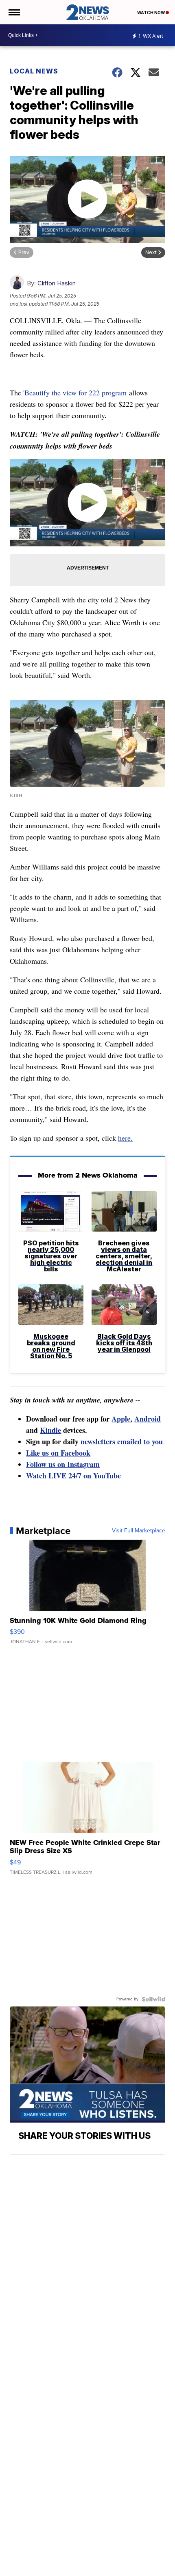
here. (125, 1138)
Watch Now (151, 13)
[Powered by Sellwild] (153, 1999)
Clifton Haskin (57, 283)
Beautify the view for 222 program (75, 393)
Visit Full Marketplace (139, 1531)
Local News (34, 71)
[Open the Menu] (14, 12)
